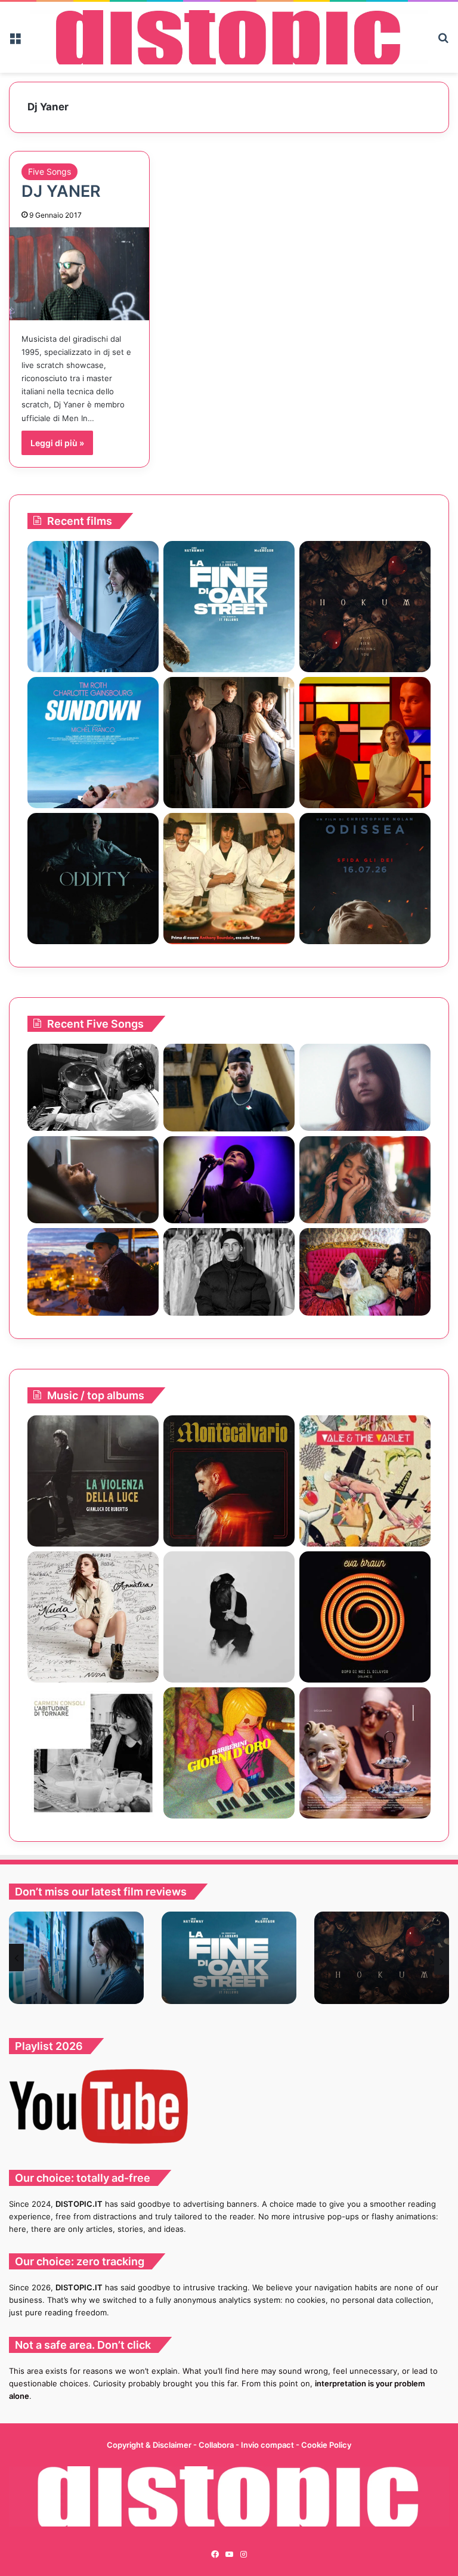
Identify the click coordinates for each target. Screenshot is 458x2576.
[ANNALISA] (93, 1617)
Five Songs (49, 171)
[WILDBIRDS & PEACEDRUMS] (229, 1617)
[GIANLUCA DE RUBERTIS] (93, 1481)
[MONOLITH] (93, 607)
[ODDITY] (93, 879)
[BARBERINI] (229, 1753)
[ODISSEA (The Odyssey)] (365, 879)
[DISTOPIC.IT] (229, 37)
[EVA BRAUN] (365, 1617)
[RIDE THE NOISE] (93, 1088)
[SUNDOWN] (93, 743)
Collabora (217, 2445)
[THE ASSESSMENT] (365, 743)
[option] (76, 1958)
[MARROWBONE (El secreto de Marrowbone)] (229, 743)
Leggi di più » (57, 443)
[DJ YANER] (79, 274)
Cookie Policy (326, 2445)
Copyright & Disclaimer (149, 2445)
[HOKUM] (365, 607)
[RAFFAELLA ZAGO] (365, 1180)
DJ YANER (61, 191)
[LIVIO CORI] (229, 1481)
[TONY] (229, 879)
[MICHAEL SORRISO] (229, 1272)
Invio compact (268, 2445)
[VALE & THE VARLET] (365, 1481)
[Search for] (443, 42)
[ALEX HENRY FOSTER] (93, 1272)
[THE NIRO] (229, 1180)
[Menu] (15, 42)
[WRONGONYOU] (93, 1180)
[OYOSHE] (229, 1088)
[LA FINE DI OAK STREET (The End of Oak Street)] (229, 607)
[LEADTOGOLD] (365, 1753)
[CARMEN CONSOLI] (93, 1753)
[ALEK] (365, 1088)
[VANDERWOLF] (365, 1272)
